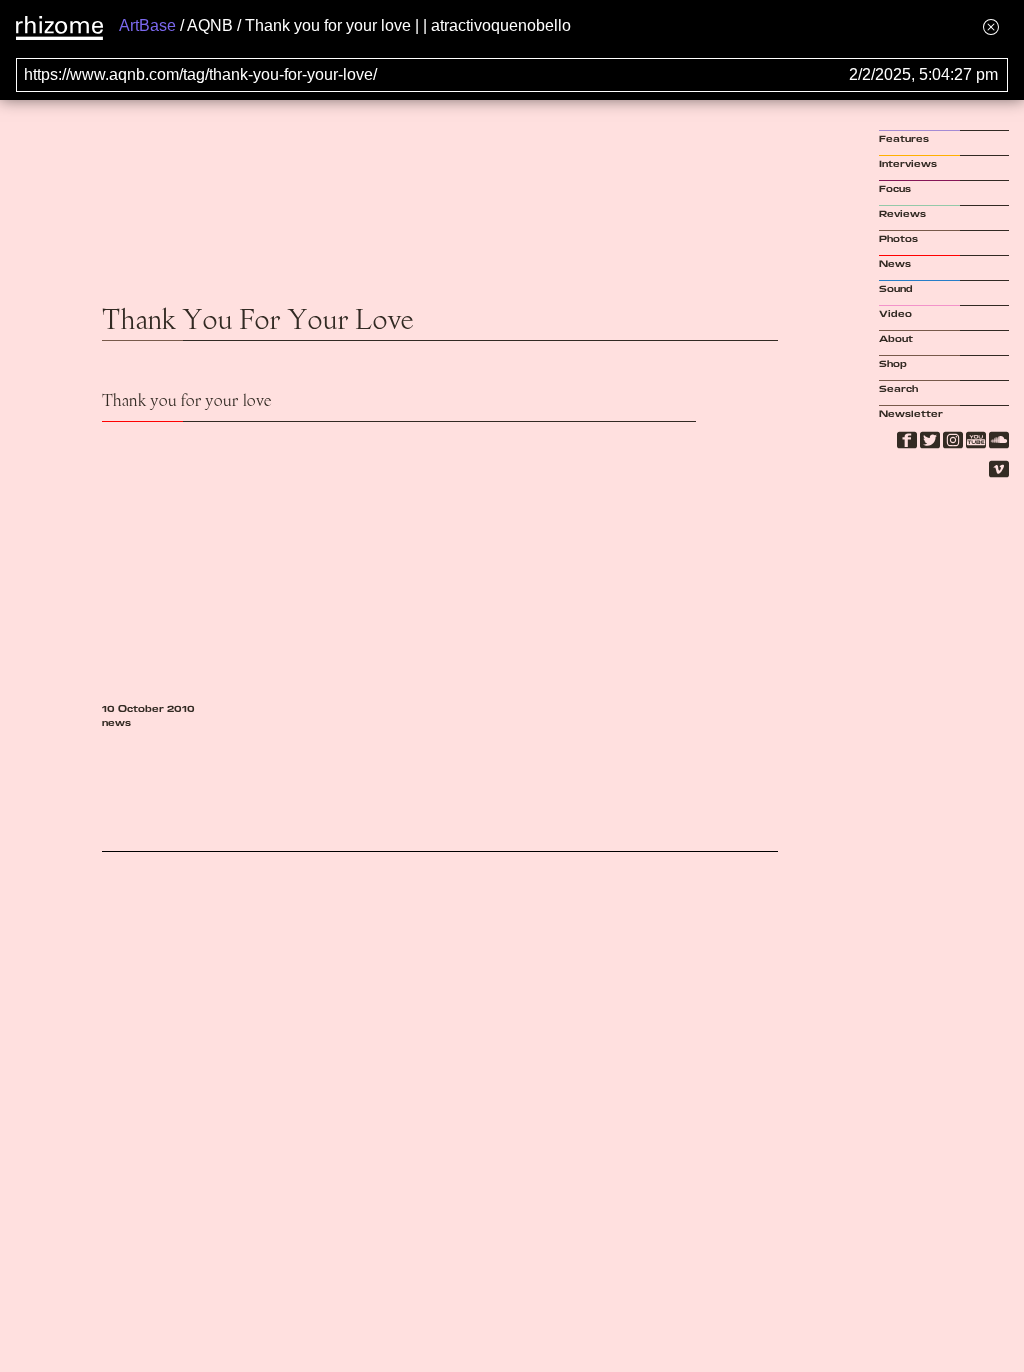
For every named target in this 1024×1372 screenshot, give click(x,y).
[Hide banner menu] (991, 26)
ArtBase (147, 25)
